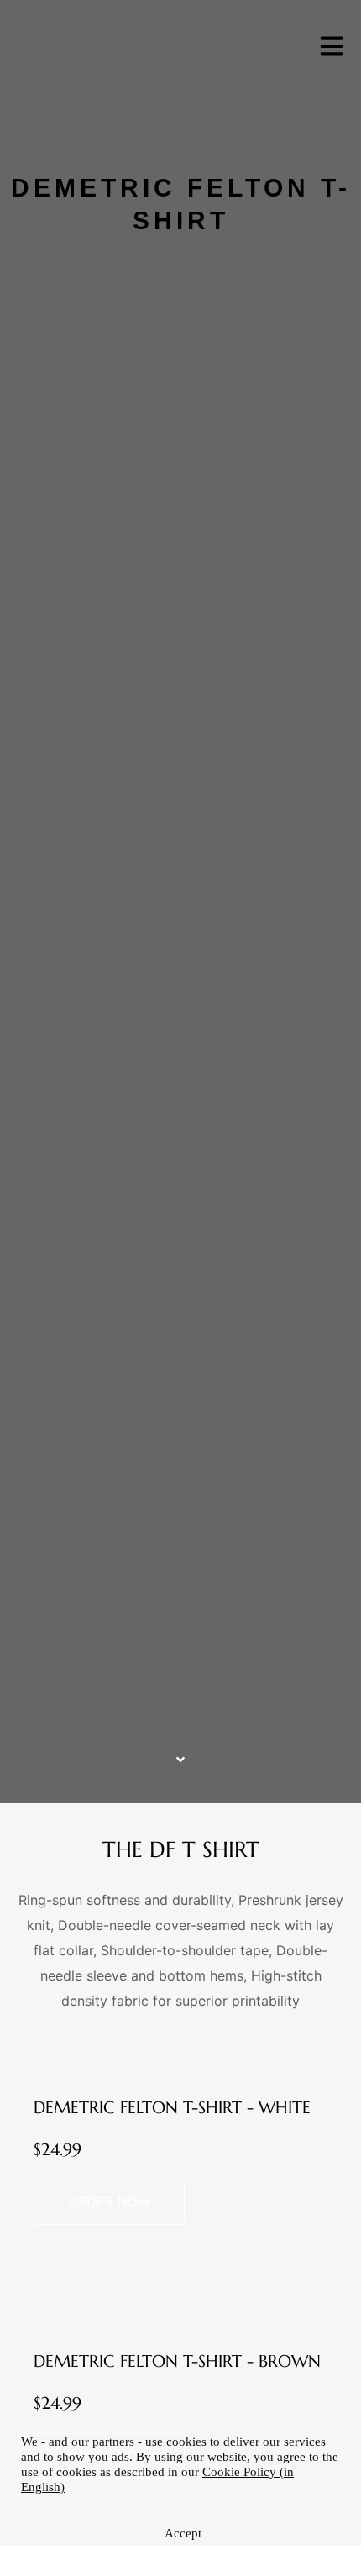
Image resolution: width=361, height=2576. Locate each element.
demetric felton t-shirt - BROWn (177, 2361)
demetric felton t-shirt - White (172, 2108)
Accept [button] (183, 2533)
